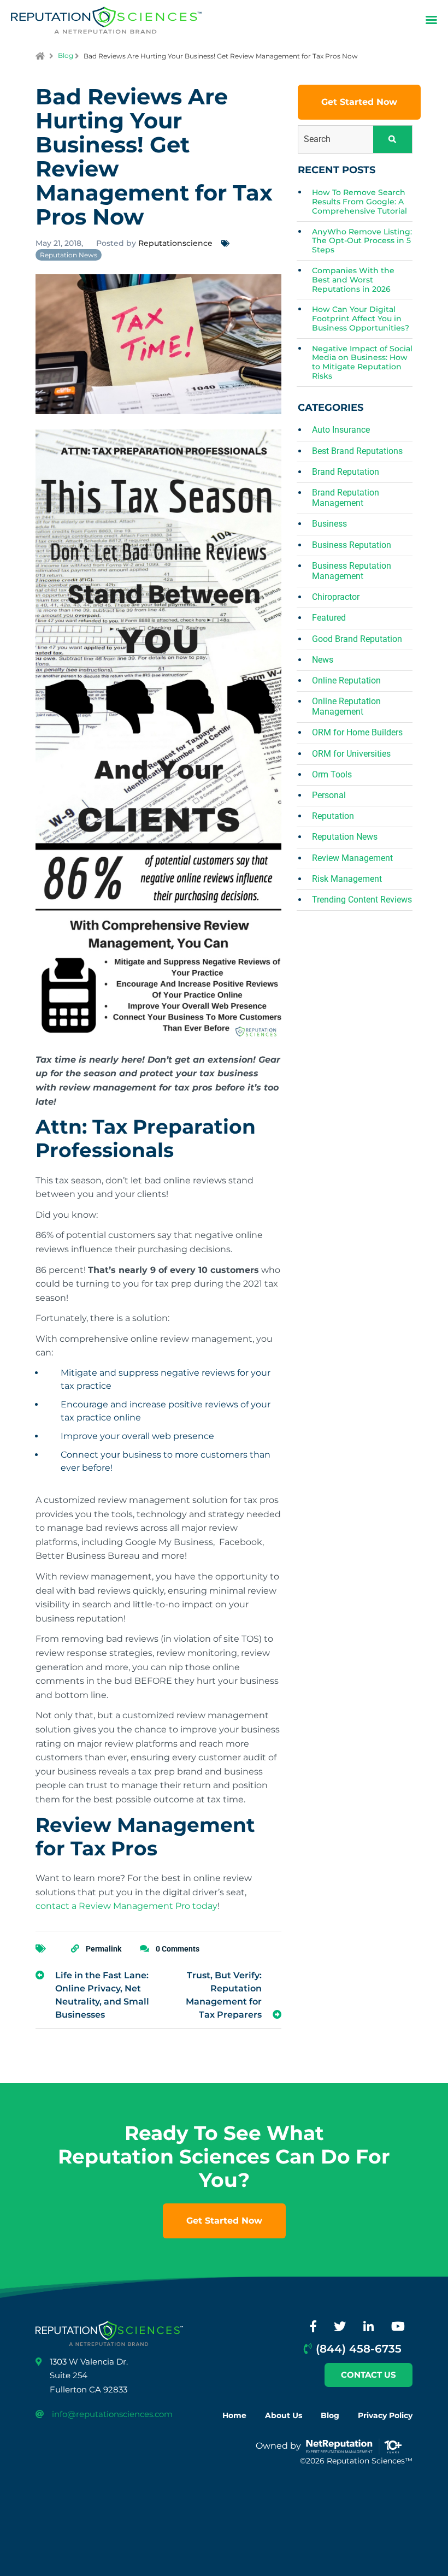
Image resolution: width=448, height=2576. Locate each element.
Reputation (333, 816)
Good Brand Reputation (357, 639)
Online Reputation (346, 680)
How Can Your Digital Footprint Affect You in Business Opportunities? (361, 319)
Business (329, 524)
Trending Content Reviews (362, 900)
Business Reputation (352, 545)
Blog (66, 55)
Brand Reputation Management (346, 498)
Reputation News (69, 255)
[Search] (393, 139)
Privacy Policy (385, 2415)
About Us (284, 2415)
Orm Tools (332, 774)
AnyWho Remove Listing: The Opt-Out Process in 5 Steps (362, 241)
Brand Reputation (346, 472)
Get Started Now (359, 102)
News (323, 660)
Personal (329, 795)
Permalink (104, 1949)
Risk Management (347, 879)
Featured (329, 618)
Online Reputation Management (346, 706)
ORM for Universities (351, 754)
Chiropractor (336, 597)
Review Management (352, 858)
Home (234, 2415)
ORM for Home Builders (357, 732)
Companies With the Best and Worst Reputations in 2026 (353, 280)
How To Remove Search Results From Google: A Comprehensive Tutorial (359, 202)
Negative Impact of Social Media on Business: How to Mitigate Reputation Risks (362, 362)
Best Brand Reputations (357, 451)
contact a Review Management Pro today (126, 1906)
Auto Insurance (341, 430)
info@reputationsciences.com (112, 2414)
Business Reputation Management (352, 571)
